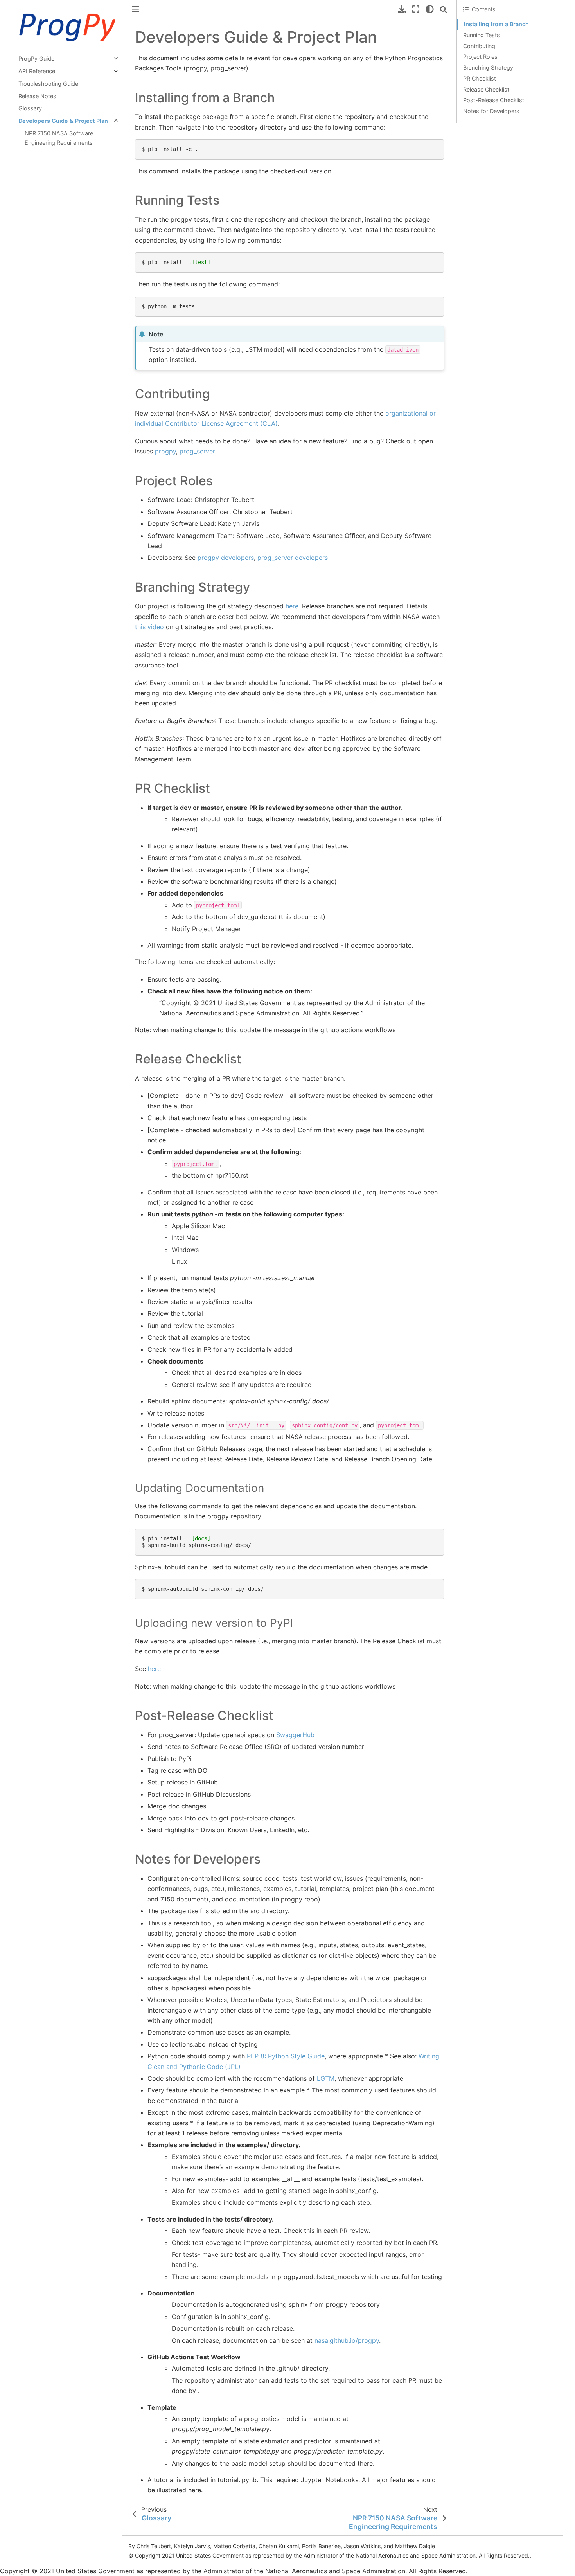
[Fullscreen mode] (416, 9)
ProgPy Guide (36, 58)
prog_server (197, 451)
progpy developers (226, 558)
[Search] (444, 9)
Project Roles (480, 57)
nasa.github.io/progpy (347, 2340)
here (292, 606)
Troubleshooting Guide (48, 84)
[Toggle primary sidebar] (135, 9)
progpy (165, 451)
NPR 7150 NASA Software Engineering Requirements (59, 138)
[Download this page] (402, 9)
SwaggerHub (295, 1735)
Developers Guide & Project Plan (63, 121)
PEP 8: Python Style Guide (286, 2056)
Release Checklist (486, 89)
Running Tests (482, 35)
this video (149, 627)
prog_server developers (293, 558)
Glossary (30, 108)
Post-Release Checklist (494, 100)
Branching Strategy (488, 67)
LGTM (326, 2078)
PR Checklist (480, 78)
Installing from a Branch (496, 24)
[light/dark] (430, 9)
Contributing (479, 46)
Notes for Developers (491, 111)
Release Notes (37, 96)
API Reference (37, 71)
